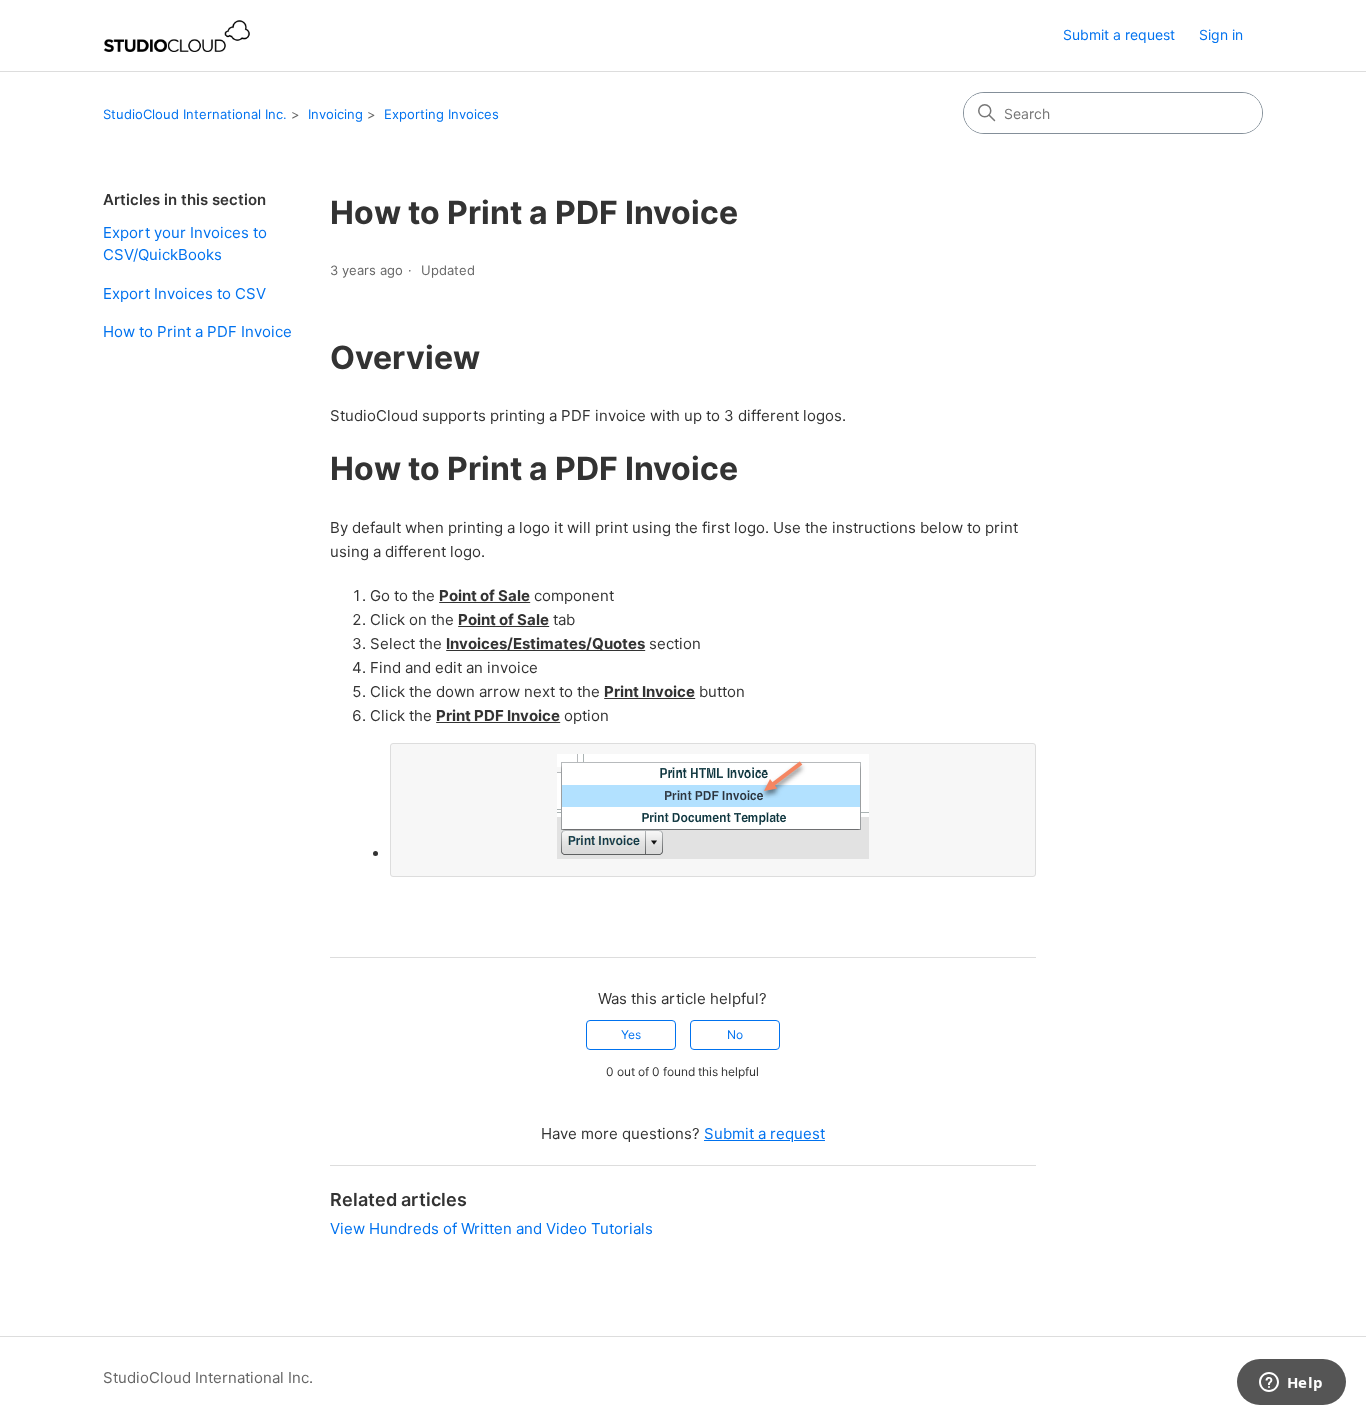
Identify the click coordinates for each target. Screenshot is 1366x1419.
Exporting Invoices (441, 114)
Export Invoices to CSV (184, 293)
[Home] (177, 35)
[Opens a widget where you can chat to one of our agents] (1291, 1384)
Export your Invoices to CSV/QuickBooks (185, 244)
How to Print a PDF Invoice (197, 331)
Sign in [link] (1221, 34)
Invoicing (335, 114)
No (735, 1034)
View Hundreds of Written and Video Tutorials (491, 1228)
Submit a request (1119, 34)
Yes (631, 1034)
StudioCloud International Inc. (195, 114)
